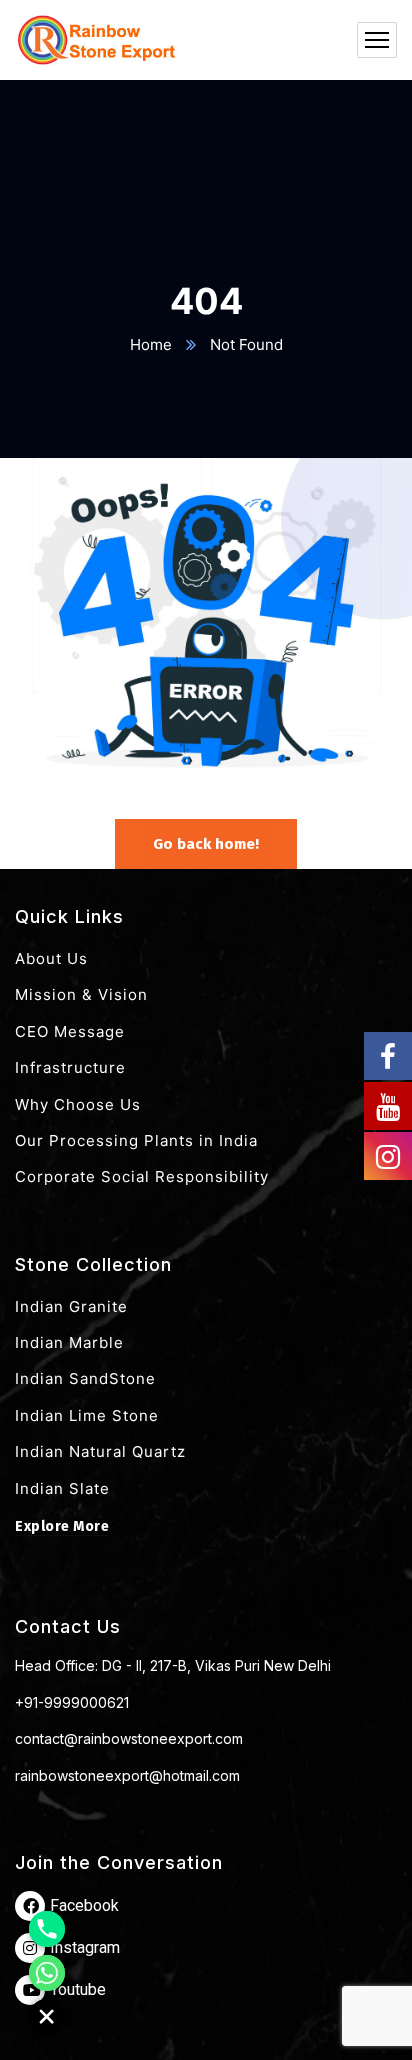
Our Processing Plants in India (136, 1140)
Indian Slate (62, 1488)
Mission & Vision (81, 994)
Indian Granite (71, 1306)
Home (151, 344)
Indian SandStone (85, 1378)
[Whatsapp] (47, 1973)
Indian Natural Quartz (100, 1451)
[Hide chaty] (47, 2017)
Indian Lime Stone (87, 1415)
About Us (51, 958)
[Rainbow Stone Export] (96, 40)
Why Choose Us (78, 1104)
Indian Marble (69, 1342)
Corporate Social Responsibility (142, 1176)
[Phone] (47, 1929)
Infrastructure (70, 1067)
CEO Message (70, 1031)
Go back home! (206, 844)
